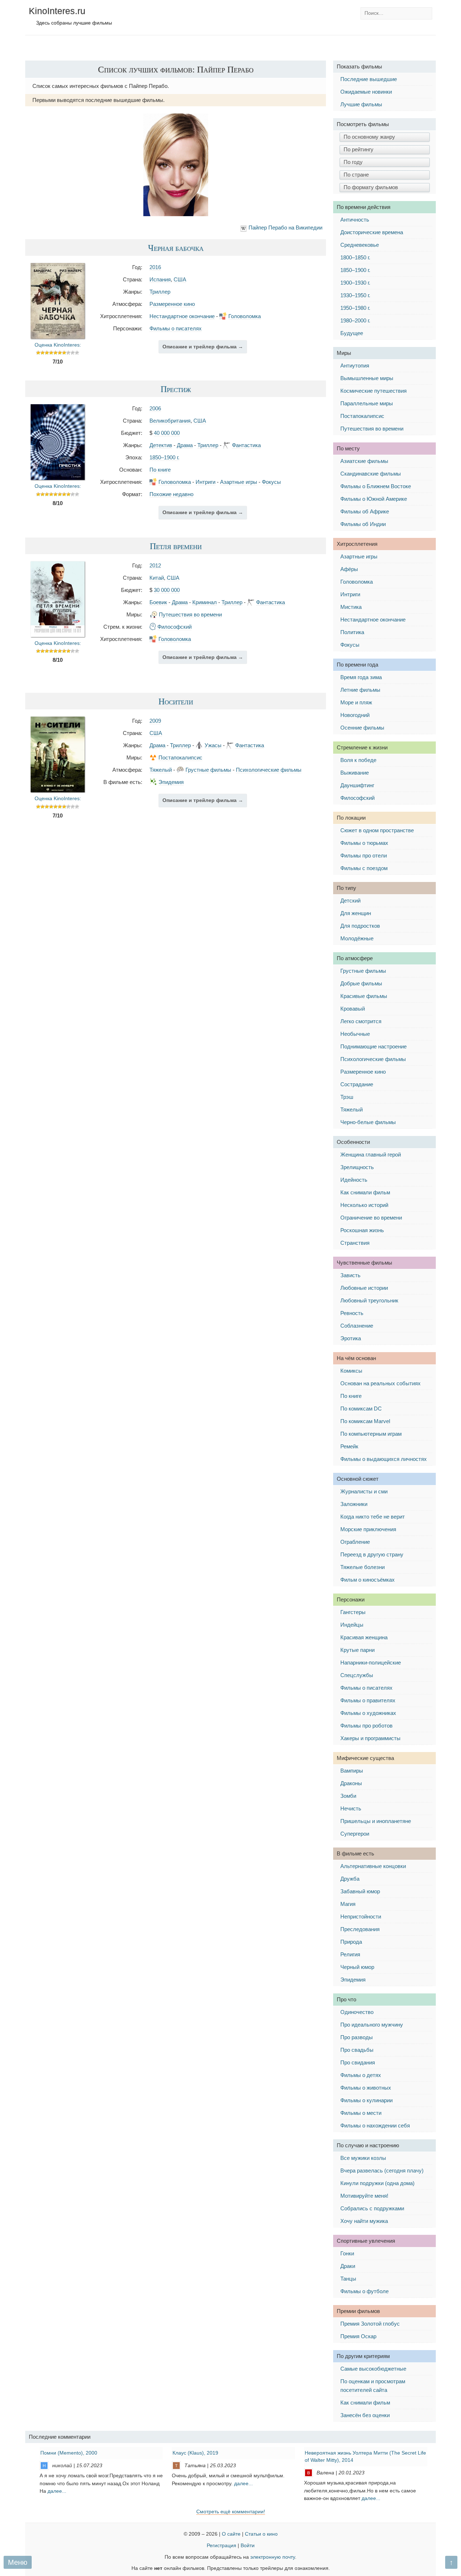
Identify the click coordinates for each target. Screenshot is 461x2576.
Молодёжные (357, 938)
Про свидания (358, 2062)
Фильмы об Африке (365, 511)
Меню (18, 2562)
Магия (348, 1904)
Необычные (355, 1034)
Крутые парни (357, 1650)
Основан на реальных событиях (381, 1383)
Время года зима (361, 677)
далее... (57, 2491)
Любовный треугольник (369, 1300)
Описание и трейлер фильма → (203, 347)
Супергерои (355, 1834)
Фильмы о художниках (368, 1713)
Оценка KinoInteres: (58, 345)
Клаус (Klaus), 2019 (195, 2453)
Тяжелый (161, 770)
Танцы (348, 2279)
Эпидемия (171, 782)
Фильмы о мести (361, 2113)
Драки (348, 2266)
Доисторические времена (372, 232)
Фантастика (246, 445)
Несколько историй (364, 1205)
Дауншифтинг (357, 785)
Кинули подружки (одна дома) (377, 2183)
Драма (185, 445)
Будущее (352, 333)
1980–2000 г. (355, 320)
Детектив (161, 445)
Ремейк (349, 1446)
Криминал (205, 602)
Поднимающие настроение (373, 1046)
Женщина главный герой (371, 1155)
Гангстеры (353, 1612)
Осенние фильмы (362, 728)
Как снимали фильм (365, 1192)
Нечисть (351, 1808)
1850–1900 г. (164, 457)
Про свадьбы (357, 2050)
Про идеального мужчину (372, 2025)
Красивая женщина (364, 1637)
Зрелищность (357, 1167)
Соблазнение (357, 1326)
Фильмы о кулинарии (366, 2100)
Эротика (351, 1338)
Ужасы (213, 745)
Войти (248, 2546)
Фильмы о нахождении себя (375, 2125)
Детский (350, 901)
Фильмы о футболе (364, 2291)
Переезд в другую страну (372, 1554)
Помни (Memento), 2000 (69, 2453)
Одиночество (357, 2012)
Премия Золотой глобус (370, 2324)
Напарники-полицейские (371, 1663)
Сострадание (357, 1084)
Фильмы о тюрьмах (364, 843)
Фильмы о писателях (176, 328)
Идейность (354, 1180)
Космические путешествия (373, 391)
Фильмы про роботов (366, 1726)
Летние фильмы (360, 690)
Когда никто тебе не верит (373, 1517)
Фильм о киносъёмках (368, 1580)
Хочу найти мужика (364, 2221)
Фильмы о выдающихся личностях (384, 1459)
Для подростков (360, 926)
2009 (155, 721)
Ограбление (355, 1542)
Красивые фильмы (364, 996)
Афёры (349, 569)
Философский (174, 627)
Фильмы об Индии (363, 524)
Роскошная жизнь (362, 1230)
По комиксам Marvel (365, 1421)
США (180, 279)
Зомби (348, 1796)
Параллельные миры (367, 403)
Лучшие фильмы (361, 104)
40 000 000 (167, 433)
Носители (176, 701)
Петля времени (176, 546)
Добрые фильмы (361, 983)
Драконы (351, 1783)
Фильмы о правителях (368, 1700)
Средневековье (360, 245)
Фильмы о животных (366, 2088)
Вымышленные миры (367, 378)
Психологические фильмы (269, 770)
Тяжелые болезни (362, 1567)
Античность (355, 220)
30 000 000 (167, 590)
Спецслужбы (357, 1675)
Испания (160, 279)
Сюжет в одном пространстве (377, 830)
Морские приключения (368, 1529)
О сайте (231, 2534)
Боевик (158, 602)
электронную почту (273, 2557)
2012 (155, 565)
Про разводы (357, 2037)
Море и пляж (356, 702)
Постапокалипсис (180, 757)
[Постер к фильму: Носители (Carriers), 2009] (58, 790)
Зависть (350, 1275)
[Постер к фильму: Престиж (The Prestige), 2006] (58, 478)
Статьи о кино (261, 2534)
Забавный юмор (360, 1891)
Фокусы (271, 482)
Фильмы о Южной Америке (374, 499)
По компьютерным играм (371, 1434)
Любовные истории (364, 1288)
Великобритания (170, 421)
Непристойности (361, 1917)
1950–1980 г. (355, 308)
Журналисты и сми (364, 1491)
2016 (155, 267)
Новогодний (355, 715)
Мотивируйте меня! (364, 2196)
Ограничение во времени (371, 1218)
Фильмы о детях (361, 2075)
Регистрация (221, 2546)
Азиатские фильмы (364, 461)
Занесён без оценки (365, 2415)
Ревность (352, 1313)
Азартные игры (239, 482)
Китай (157, 578)
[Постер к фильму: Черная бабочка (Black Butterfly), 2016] (58, 337)
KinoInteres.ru (57, 11)
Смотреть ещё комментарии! (231, 2512)
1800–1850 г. (355, 257)
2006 (155, 408)
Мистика (351, 607)
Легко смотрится (361, 1021)
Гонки (347, 2253)
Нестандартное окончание (182, 316)
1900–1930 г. (355, 283)
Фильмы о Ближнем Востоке (376, 486)
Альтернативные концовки (373, 1866)
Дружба (350, 1879)
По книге (160, 470)
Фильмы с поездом (364, 868)
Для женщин (356, 913)
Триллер (160, 292)
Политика (352, 632)
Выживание (355, 773)
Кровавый (353, 1009)
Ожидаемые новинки (366, 92)
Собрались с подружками (372, 2208)
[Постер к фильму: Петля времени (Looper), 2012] (58, 635)
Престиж (176, 389)
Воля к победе (358, 760)
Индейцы (352, 1625)
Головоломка (245, 316)
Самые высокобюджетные (373, 2369)
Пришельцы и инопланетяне (376, 1821)
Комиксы (351, 1371)
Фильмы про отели (364, 855)
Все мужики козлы (363, 2158)
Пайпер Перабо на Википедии (285, 228)
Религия (350, 1954)
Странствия (355, 1243)
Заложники (354, 1504)
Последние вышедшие (369, 79)
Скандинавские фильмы (371, 474)
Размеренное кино (172, 304)
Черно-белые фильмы (368, 1122)
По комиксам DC (361, 1409)
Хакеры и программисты (370, 1738)
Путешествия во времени (190, 614)
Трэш (347, 1097)
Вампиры (352, 1771)
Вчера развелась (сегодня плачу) (382, 2171)
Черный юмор (357, 1967)
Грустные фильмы (208, 770)
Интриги (205, 482)
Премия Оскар (358, 2336)
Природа (351, 1942)
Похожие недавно (171, 494)
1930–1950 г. (355, 295)
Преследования (360, 1929)
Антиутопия (355, 366)
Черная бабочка (176, 248)
